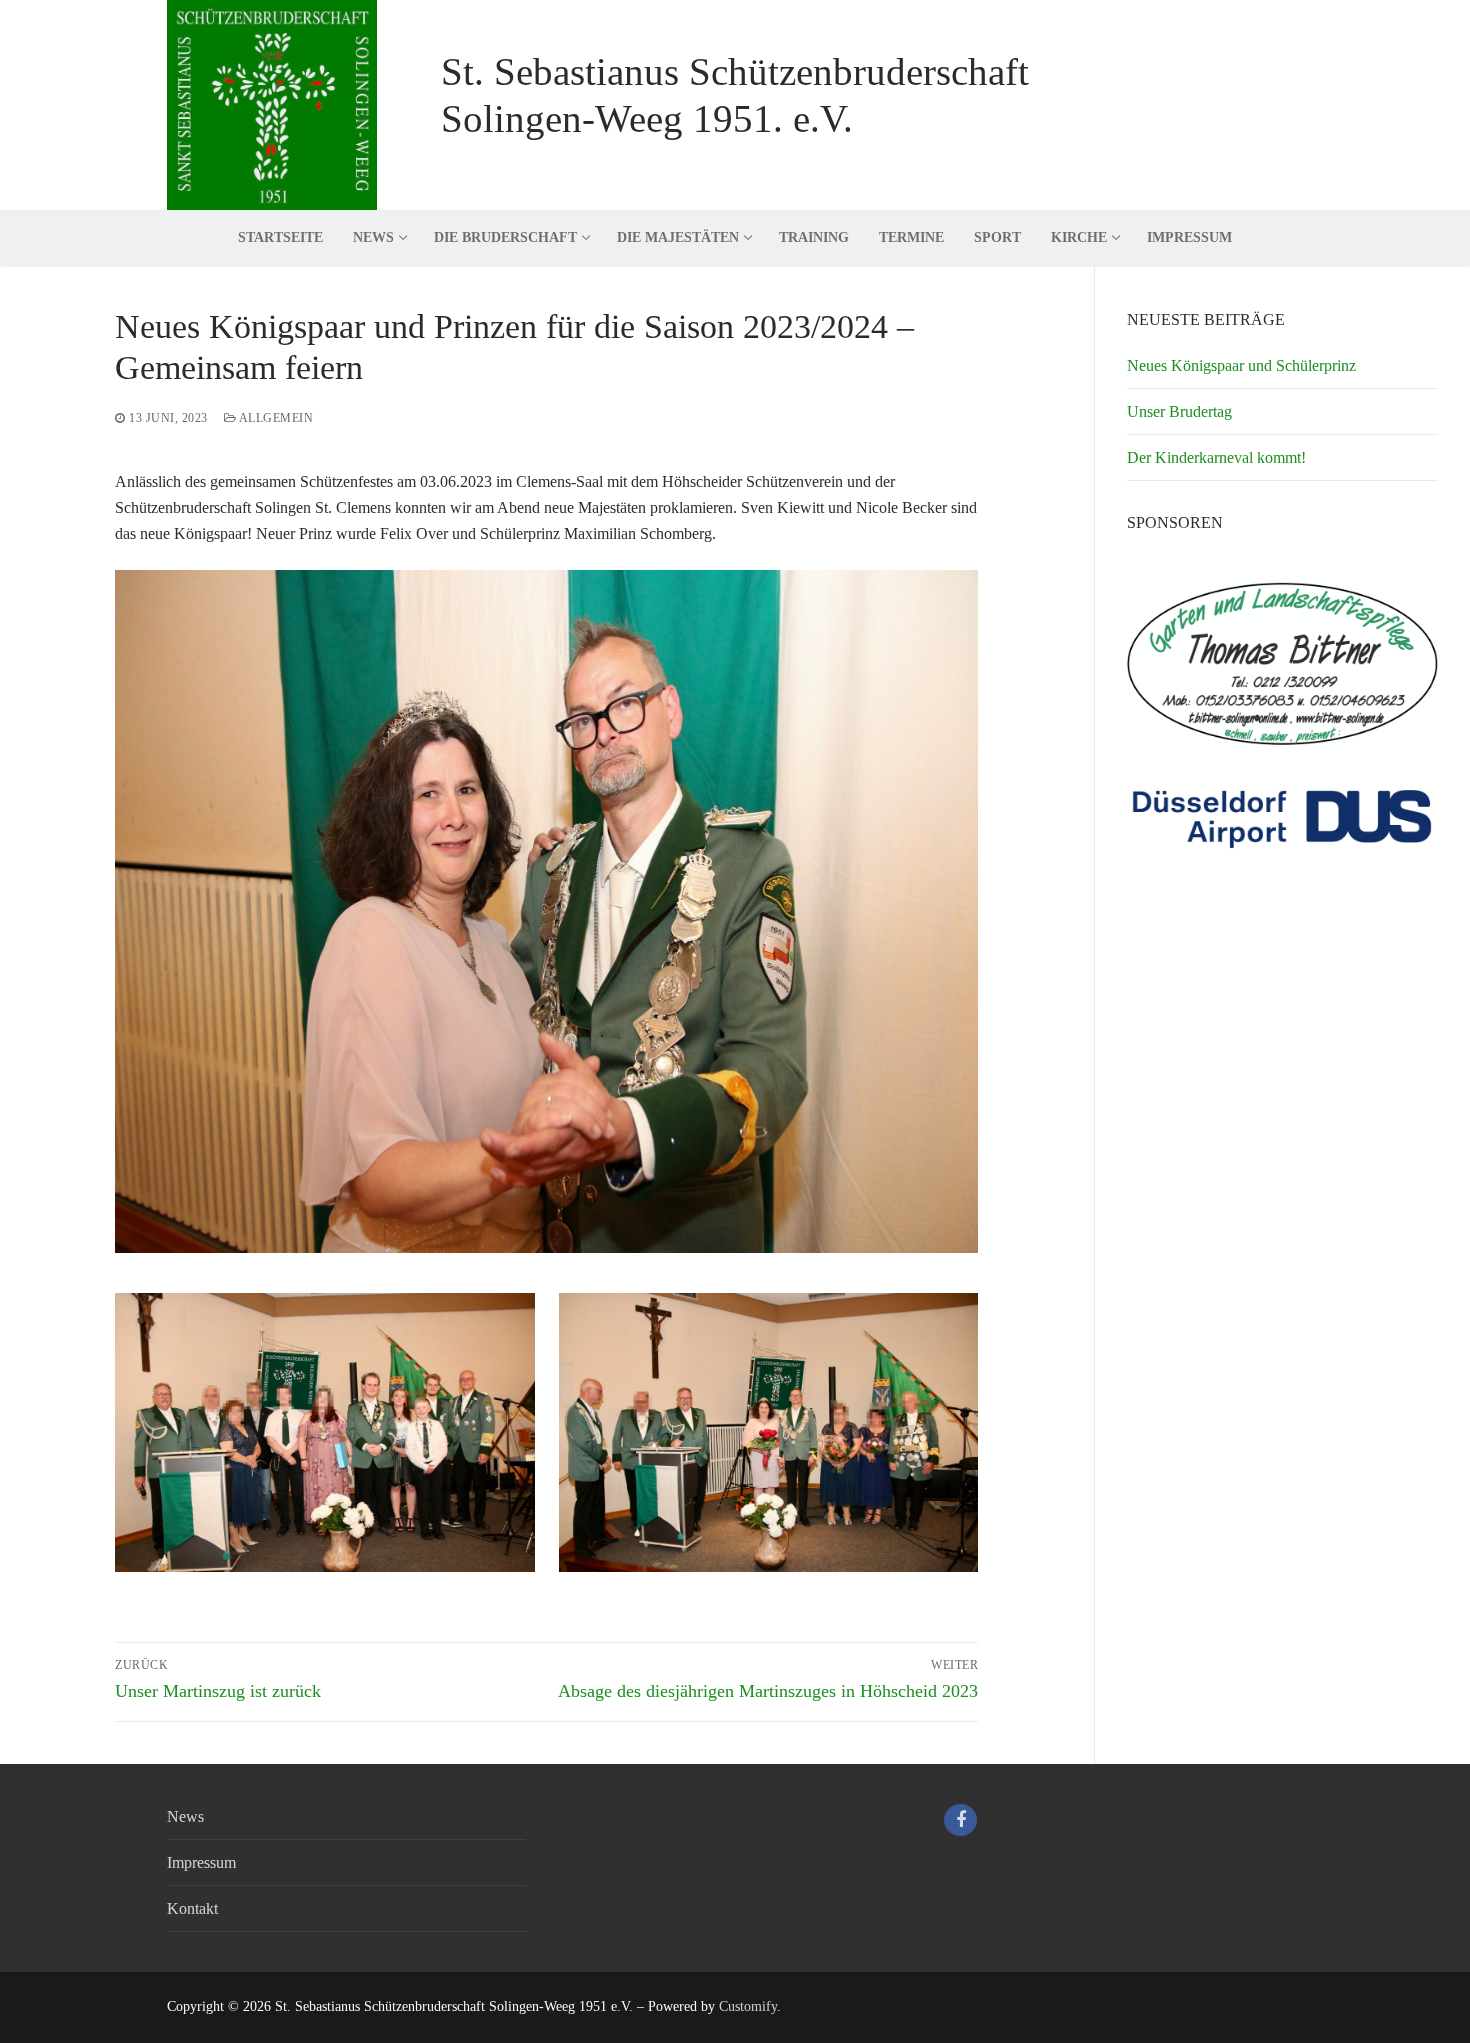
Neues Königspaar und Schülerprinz (1241, 365)
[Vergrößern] (944, 603)
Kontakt (192, 1908)
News (185, 1816)
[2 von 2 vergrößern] (944, 1326)
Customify (748, 2006)
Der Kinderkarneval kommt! (1216, 457)
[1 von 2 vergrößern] (501, 1326)
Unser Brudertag (1179, 411)
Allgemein (274, 418)
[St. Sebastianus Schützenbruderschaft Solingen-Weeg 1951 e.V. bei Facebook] (960, 1820)
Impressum (201, 1862)
